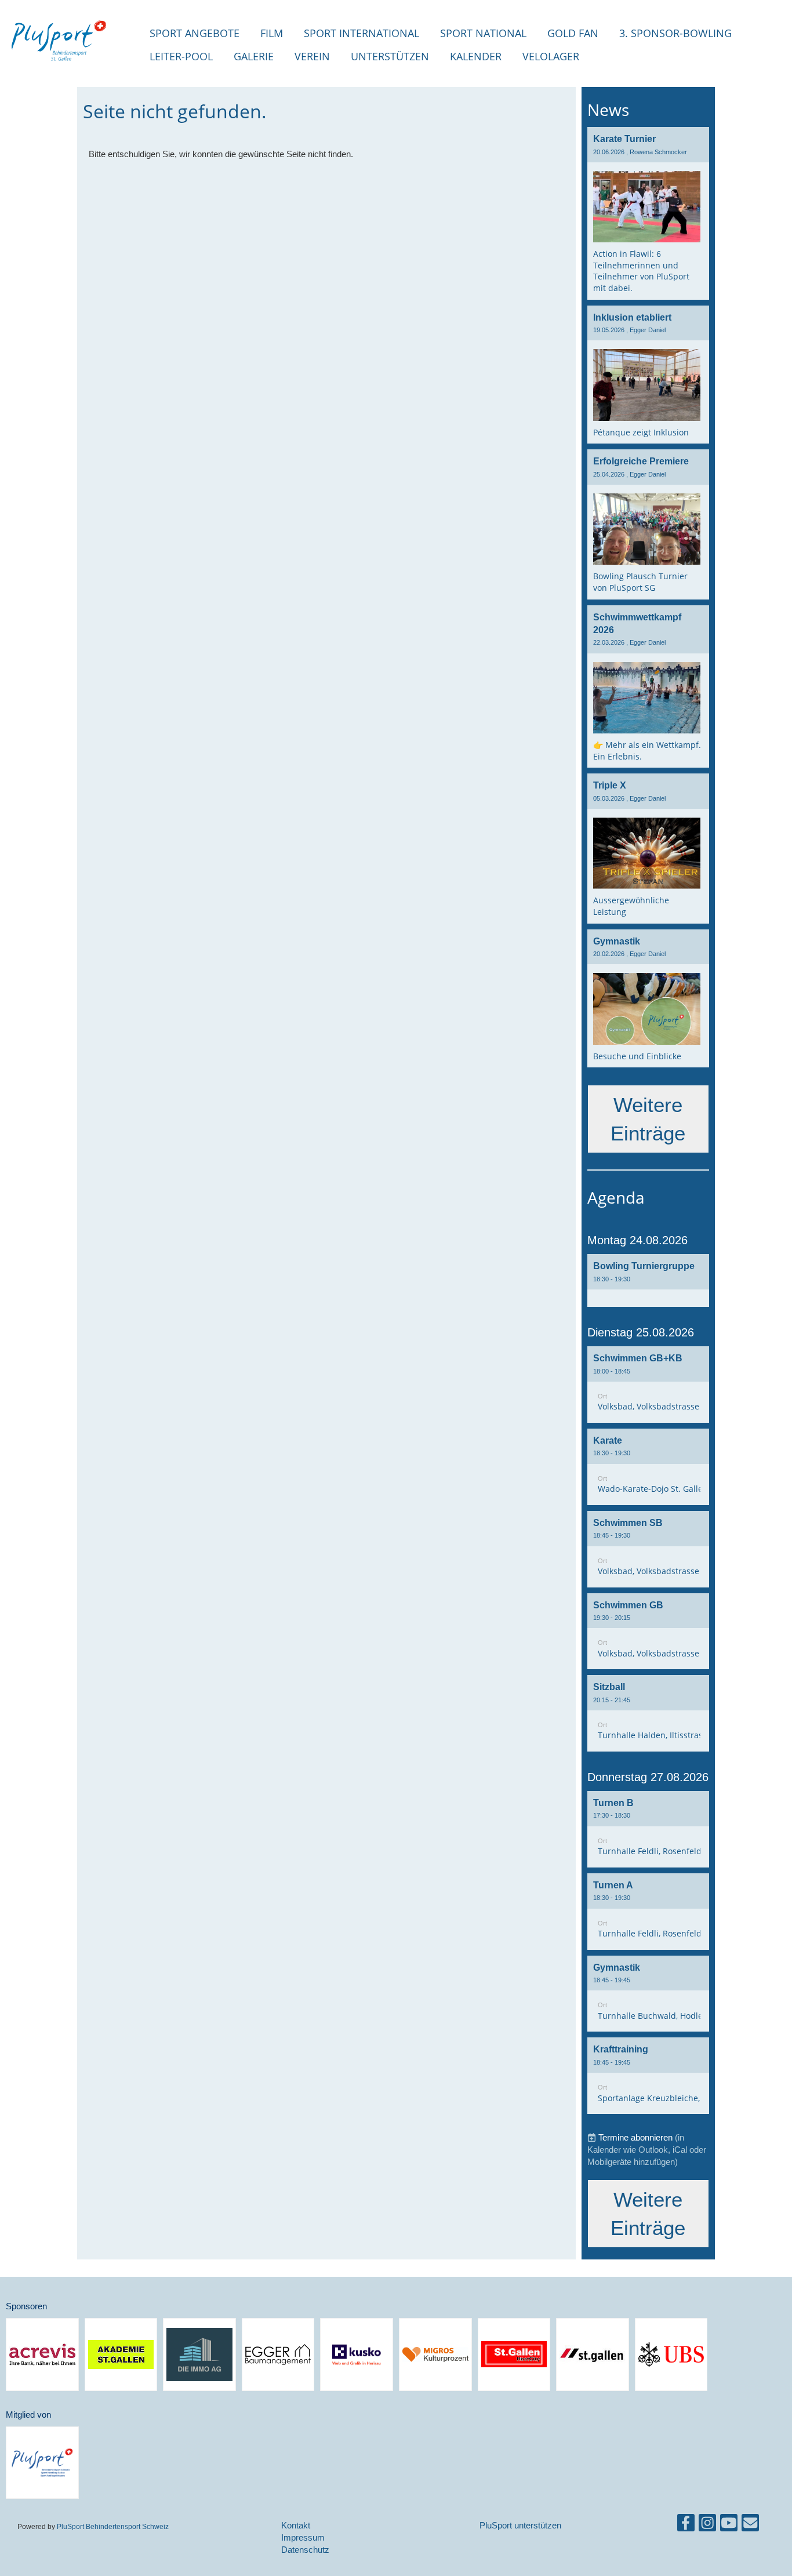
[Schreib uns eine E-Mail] (750, 2525)
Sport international (362, 33)
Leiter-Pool (181, 56)
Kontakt (296, 2525)
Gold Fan (573, 33)
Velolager (551, 56)
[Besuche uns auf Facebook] (686, 2525)
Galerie (254, 56)
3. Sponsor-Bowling (675, 33)
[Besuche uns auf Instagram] (707, 2525)
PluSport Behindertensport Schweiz (113, 2526)
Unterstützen (390, 56)
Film (272, 33)
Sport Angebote (195, 33)
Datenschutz (305, 2550)
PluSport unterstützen (520, 2525)
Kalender (476, 56)
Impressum (303, 2537)
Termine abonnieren (635, 2137)
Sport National (483, 33)
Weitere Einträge (648, 1119)
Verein (312, 56)
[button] (648, 1280)
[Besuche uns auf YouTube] (729, 2525)
